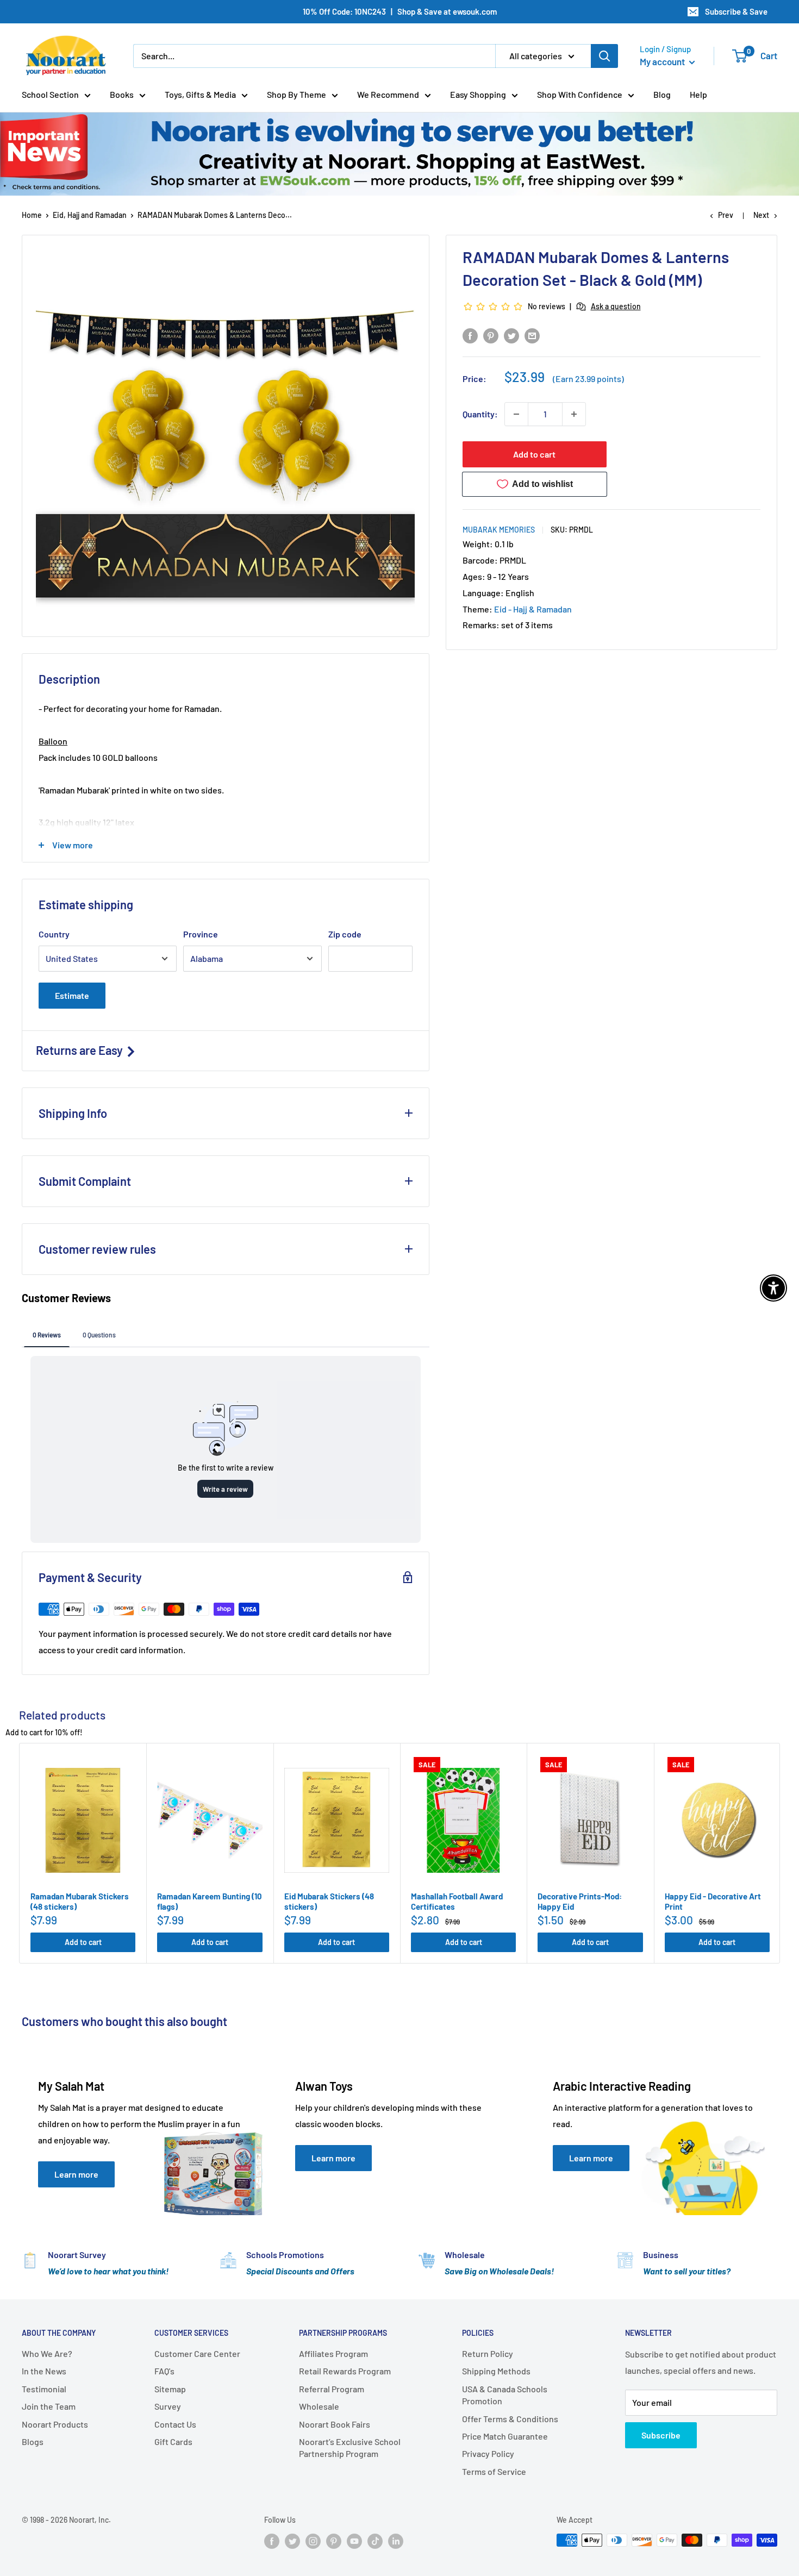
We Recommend (388, 94)
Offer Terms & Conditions (510, 2419)
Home (32, 215)
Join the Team (49, 2406)
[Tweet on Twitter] (511, 335)
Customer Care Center (197, 2353)
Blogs (33, 2441)
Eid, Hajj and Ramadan (90, 215)
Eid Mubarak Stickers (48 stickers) (329, 1902)
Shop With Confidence (580, 94)
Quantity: (480, 414)
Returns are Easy (80, 1050)
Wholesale (319, 2406)
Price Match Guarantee (505, 2436)
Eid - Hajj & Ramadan (533, 609)
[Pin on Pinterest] (491, 335)
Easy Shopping (478, 94)
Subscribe (661, 2435)
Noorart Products (55, 2424)
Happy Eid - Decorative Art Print (713, 1902)
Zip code (345, 934)
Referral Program (332, 2389)
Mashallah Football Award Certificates (457, 1902)
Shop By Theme (296, 94)
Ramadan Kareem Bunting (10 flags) (210, 1902)
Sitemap (170, 2389)
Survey (168, 2406)
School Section (50, 94)
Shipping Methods (496, 2371)
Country (54, 934)
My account (663, 61)
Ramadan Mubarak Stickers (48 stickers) (80, 1902)
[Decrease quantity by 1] (516, 414)
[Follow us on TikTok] (375, 2541)
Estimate (72, 995)
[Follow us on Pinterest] (334, 2541)
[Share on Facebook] (470, 335)
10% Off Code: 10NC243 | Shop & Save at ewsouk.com (400, 11)
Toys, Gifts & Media (200, 94)
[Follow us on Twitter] (292, 2541)
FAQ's (164, 2371)
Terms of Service (494, 2471)
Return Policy (488, 2353)
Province (201, 934)
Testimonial (44, 2389)
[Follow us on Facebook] (272, 2541)
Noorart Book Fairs (335, 2424)
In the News (44, 2371)
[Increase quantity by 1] (574, 414)
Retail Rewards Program (345, 2371)
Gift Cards (173, 2441)
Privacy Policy (488, 2453)
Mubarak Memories (499, 530)
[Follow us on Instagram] (313, 2541)
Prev (726, 215)
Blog (662, 94)
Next (761, 215)
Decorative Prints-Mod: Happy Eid (580, 1902)
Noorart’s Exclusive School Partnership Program (350, 2447)
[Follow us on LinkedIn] (396, 2541)
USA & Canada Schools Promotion (505, 2395)
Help (698, 94)
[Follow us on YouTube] (354, 2541)
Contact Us (175, 2424)
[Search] (604, 56)
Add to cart (534, 454)
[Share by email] (532, 335)
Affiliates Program (333, 2353)
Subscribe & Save (736, 11)
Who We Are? (47, 2353)
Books (122, 94)
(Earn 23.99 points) (588, 379)
